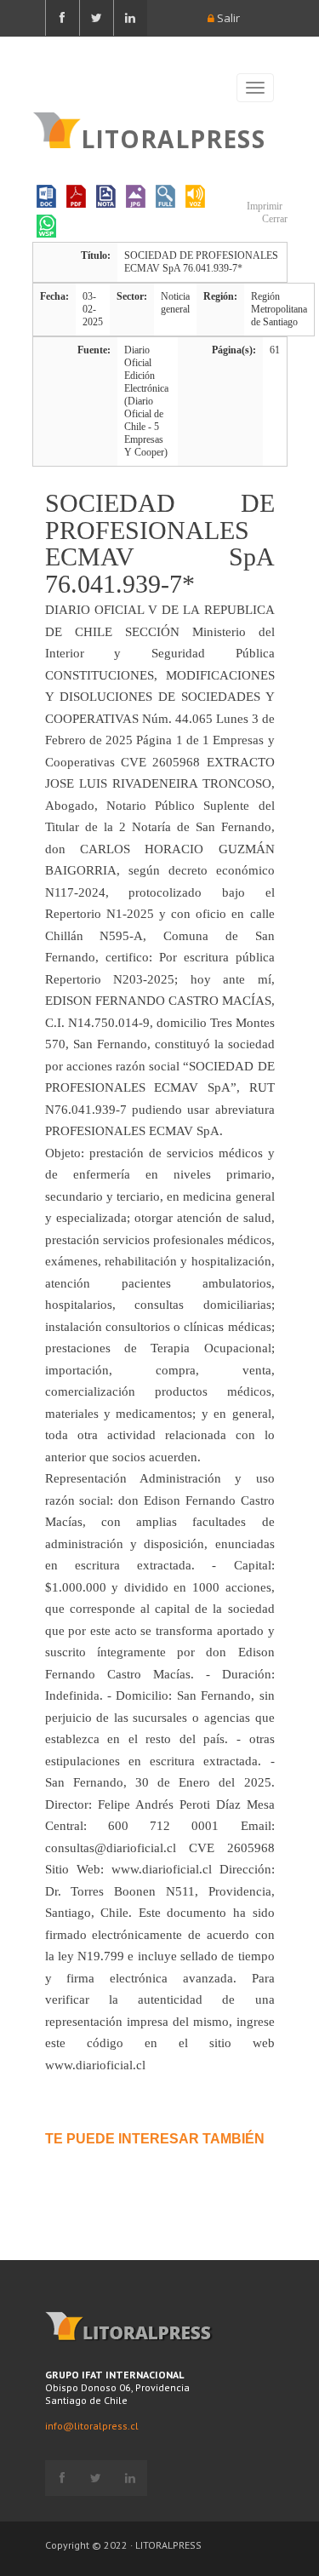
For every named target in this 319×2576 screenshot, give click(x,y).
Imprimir (263, 206)
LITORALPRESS (173, 137)
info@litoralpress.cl (92, 2426)
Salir (227, 18)
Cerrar (273, 219)
